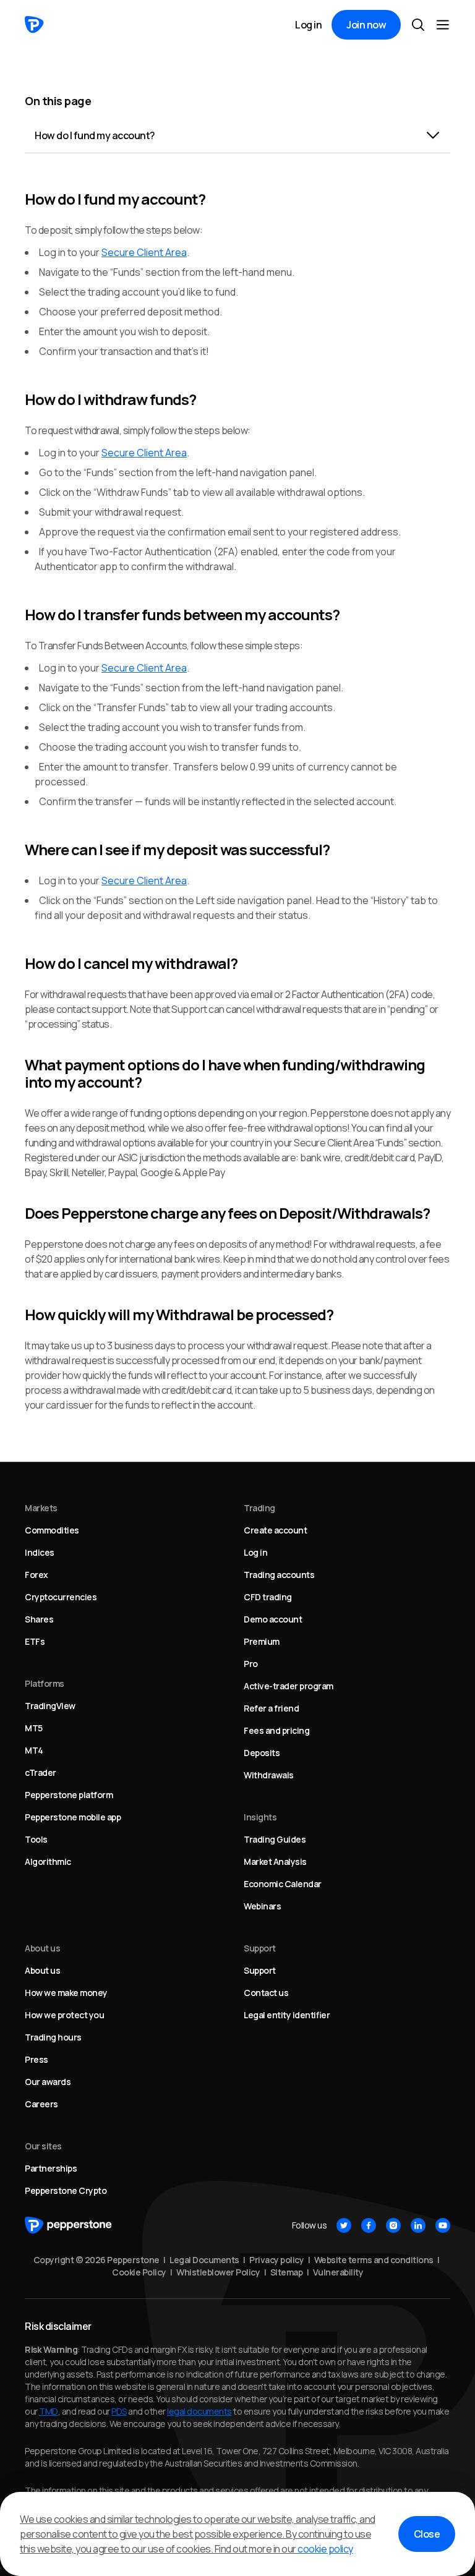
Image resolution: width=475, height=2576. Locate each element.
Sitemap (287, 2272)
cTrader (41, 1772)
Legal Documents (204, 2260)
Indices (40, 1552)
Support (260, 1970)
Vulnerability (338, 2272)
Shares (39, 1619)
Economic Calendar (283, 1884)
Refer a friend (271, 1708)
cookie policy (325, 2549)
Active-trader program (289, 1686)
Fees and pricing (276, 1730)
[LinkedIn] (418, 2225)
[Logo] (34, 25)
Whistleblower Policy (218, 2272)
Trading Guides (275, 1839)
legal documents (199, 2411)
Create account (275, 1530)
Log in (308, 25)
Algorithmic (48, 1862)
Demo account (273, 1619)
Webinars (262, 1906)
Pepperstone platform (69, 1795)
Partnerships (51, 2168)
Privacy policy (276, 2260)
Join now (366, 25)
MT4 (34, 1750)
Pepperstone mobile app (73, 1817)
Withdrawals (269, 1775)
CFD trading (268, 1597)
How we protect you (64, 2015)
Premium (262, 1641)
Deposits (262, 1753)
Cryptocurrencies (61, 1597)
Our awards (48, 2082)
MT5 (34, 1728)
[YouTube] (443, 2225)
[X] (344, 2225)
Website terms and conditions (374, 2260)
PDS (119, 2411)
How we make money (66, 1993)
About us (42, 1970)
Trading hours (53, 2037)
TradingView (50, 1706)
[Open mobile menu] (443, 25)
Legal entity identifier (287, 2015)
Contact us (266, 1993)
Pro (251, 1664)
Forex (36, 1575)
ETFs (35, 1641)
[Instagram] (393, 2225)
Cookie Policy (139, 2272)
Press (36, 2059)
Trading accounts (279, 1575)
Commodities (52, 1530)
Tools (36, 1839)
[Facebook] (369, 2225)
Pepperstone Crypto (66, 2190)
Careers (41, 2104)
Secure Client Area (144, 252)
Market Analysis (275, 1862)
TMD (49, 2411)
